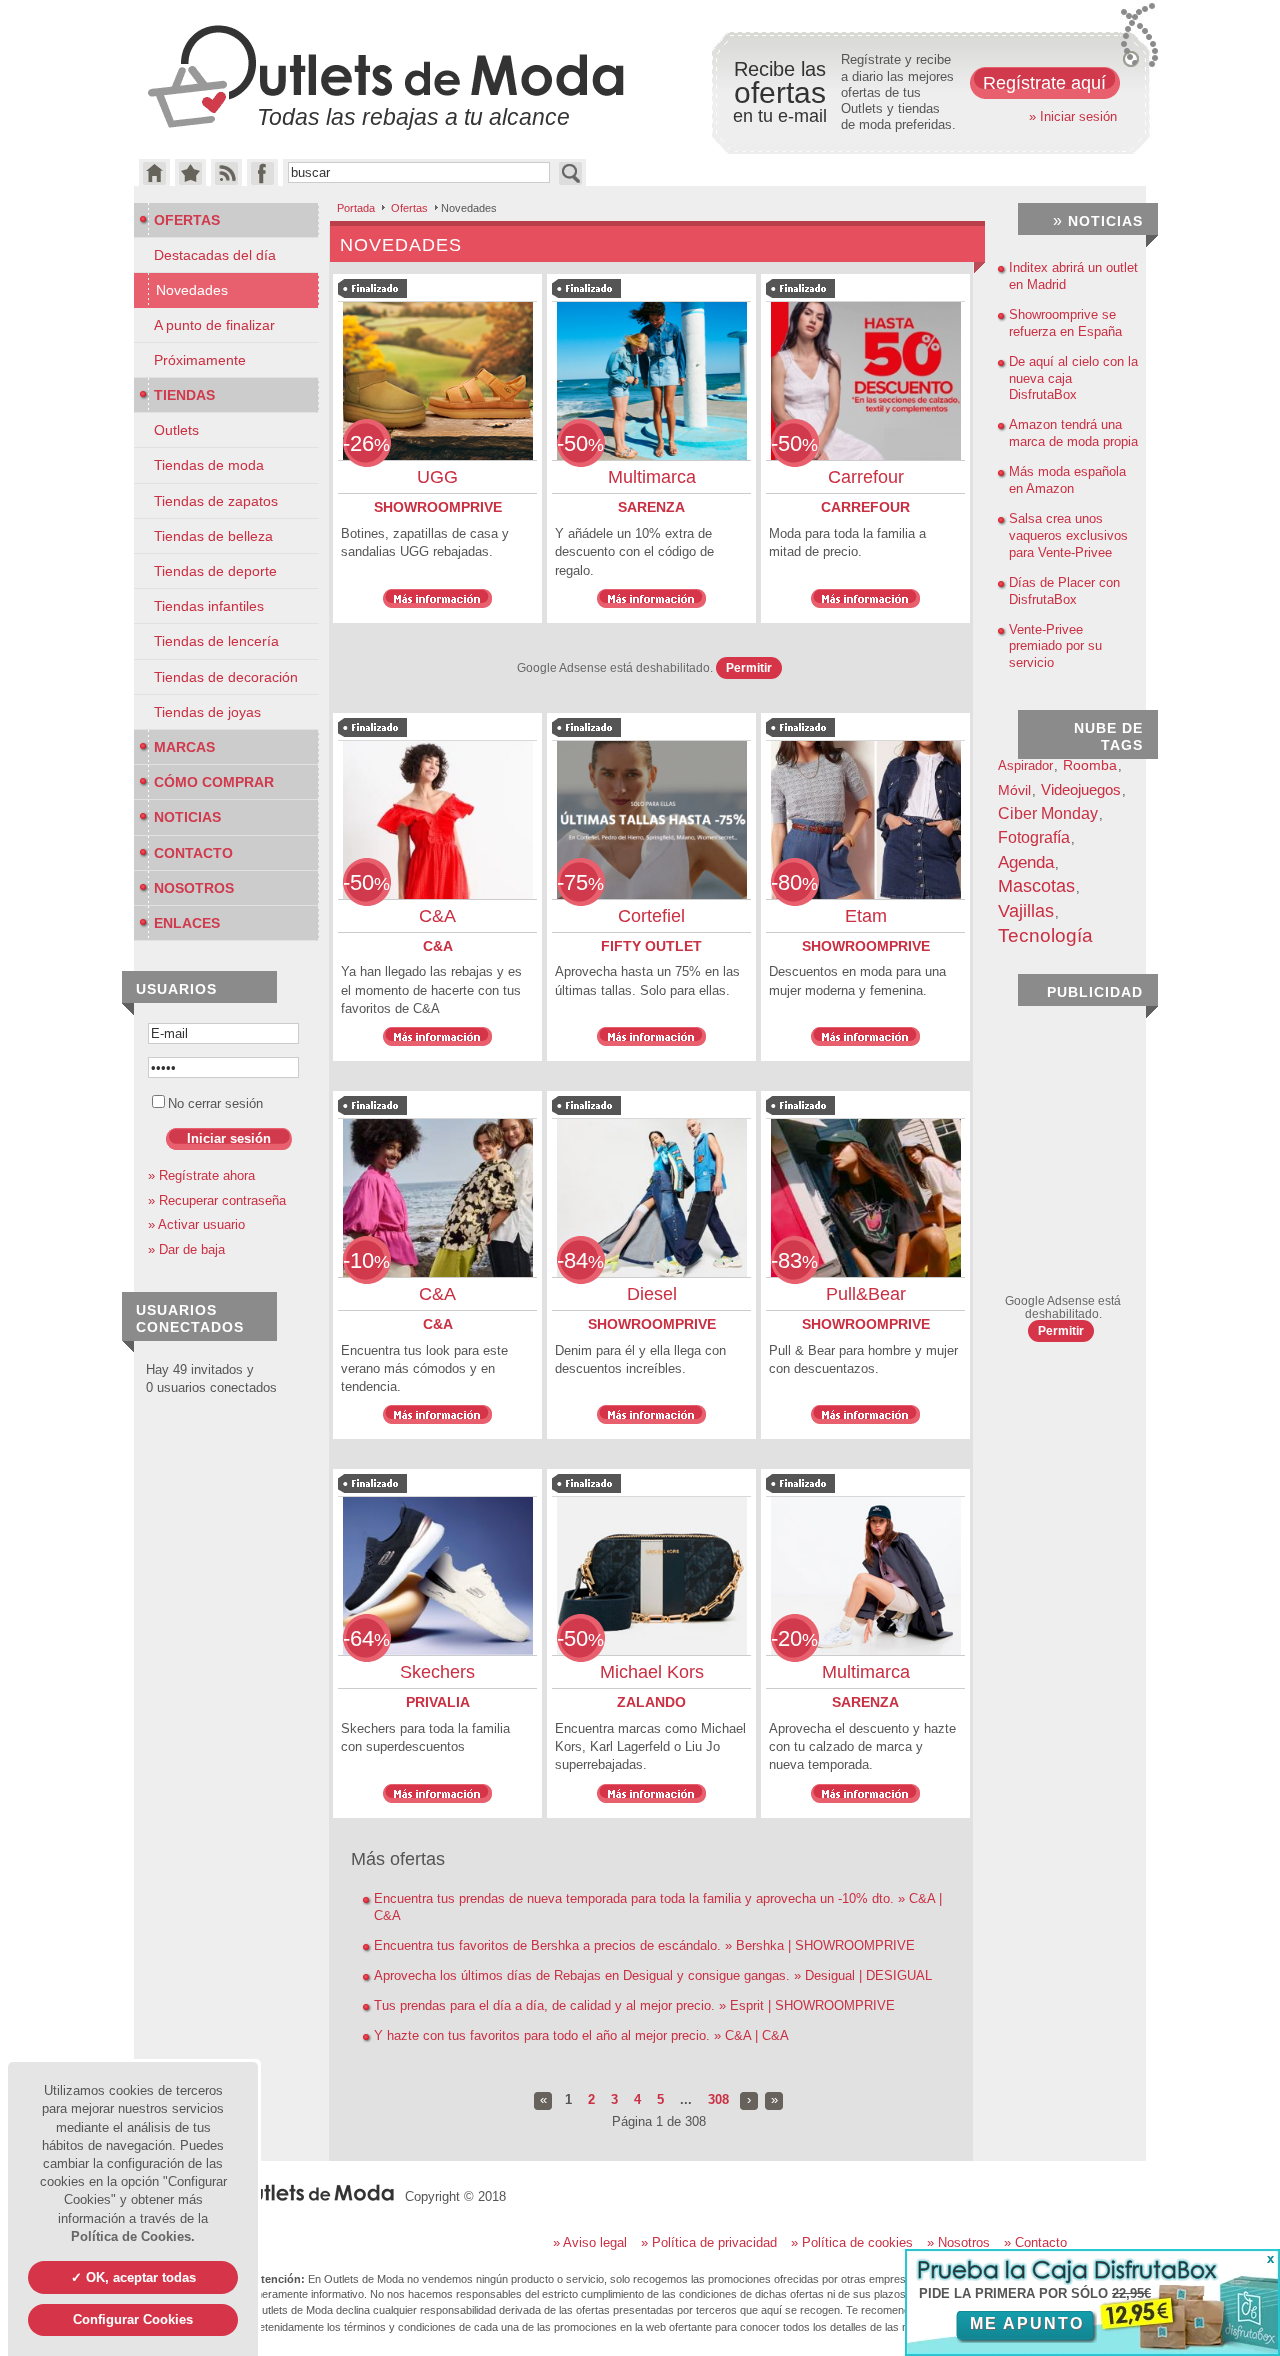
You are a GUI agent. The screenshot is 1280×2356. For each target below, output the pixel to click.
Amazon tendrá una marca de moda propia (1073, 433)
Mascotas (1036, 886)
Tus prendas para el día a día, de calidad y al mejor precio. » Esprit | (634, 2005)
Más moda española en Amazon (1067, 480)
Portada (356, 208)
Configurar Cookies (133, 2319)
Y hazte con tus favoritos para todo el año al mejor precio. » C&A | (581, 2035)
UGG (437, 477)
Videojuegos (1081, 789)
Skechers (437, 1672)
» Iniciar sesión (1073, 116)
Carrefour (866, 477)
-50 (580, 443)
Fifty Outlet (651, 946)
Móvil (1014, 790)
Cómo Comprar (214, 782)
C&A (437, 916)
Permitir (749, 667)
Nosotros (194, 888)
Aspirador (1025, 765)
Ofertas (409, 208)
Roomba (1090, 765)
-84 (580, 1260)
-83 (794, 1260)
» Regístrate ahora (201, 1175)
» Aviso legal (590, 2242)
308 (718, 2099)
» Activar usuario (196, 1224)
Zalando (651, 1702)
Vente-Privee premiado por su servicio (1055, 646)
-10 (366, 1260)
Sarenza (651, 507)
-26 (366, 443)
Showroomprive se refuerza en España (1065, 323)
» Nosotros (958, 2242)
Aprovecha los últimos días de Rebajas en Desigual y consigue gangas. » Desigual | (653, 1975)
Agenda (1026, 862)
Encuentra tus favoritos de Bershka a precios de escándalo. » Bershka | (644, 1945)
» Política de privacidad (709, 2242)
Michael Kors (652, 1672)
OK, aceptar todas (141, 2277)
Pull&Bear (866, 1294)
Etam (866, 916)
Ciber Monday (1048, 813)
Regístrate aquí (1044, 83)
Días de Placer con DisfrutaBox (1064, 591)
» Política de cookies (852, 2242)
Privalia (438, 1702)
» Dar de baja (186, 1249)
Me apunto (1027, 2323)
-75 (580, 882)
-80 (794, 882)
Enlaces (187, 923)
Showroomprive (438, 507)
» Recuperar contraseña (217, 1200)
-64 (366, 1638)
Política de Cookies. (133, 2236)
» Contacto (1035, 2242)
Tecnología (1045, 935)
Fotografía (1034, 837)
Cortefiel (651, 916)
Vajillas (1026, 911)
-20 (794, 1638)
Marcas (184, 747)
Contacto (193, 853)
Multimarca (652, 477)
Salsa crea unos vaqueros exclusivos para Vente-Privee (1068, 535)
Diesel (652, 1294)
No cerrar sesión (215, 1103)
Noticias (187, 817)
